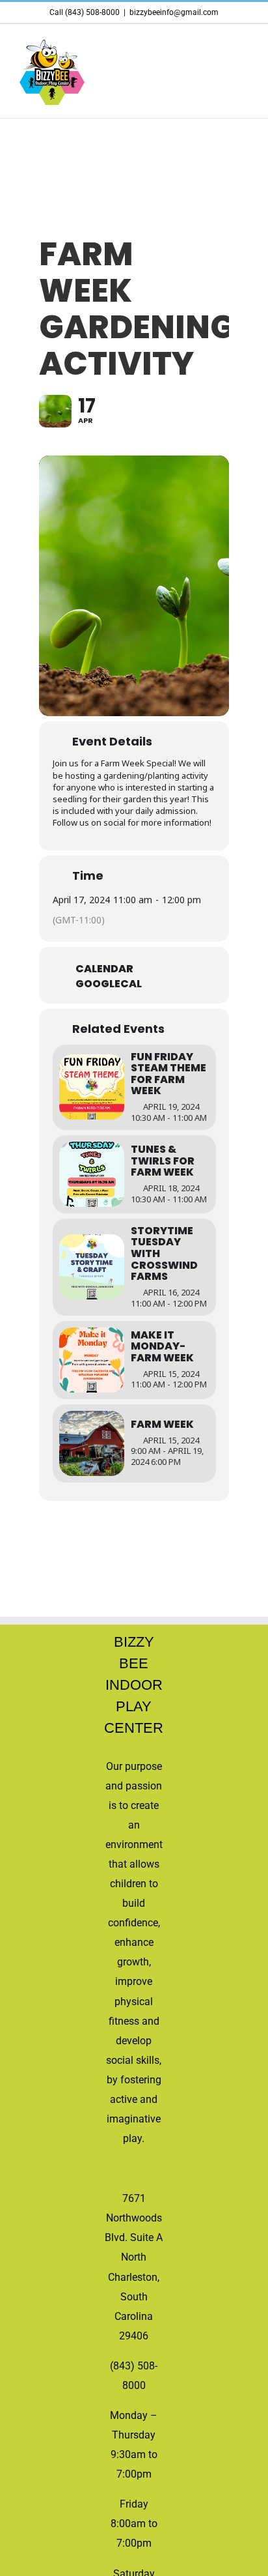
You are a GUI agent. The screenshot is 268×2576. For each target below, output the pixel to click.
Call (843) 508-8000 (85, 12)
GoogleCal (109, 984)
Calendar (104, 969)
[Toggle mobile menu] (243, 45)
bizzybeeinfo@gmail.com (174, 12)
